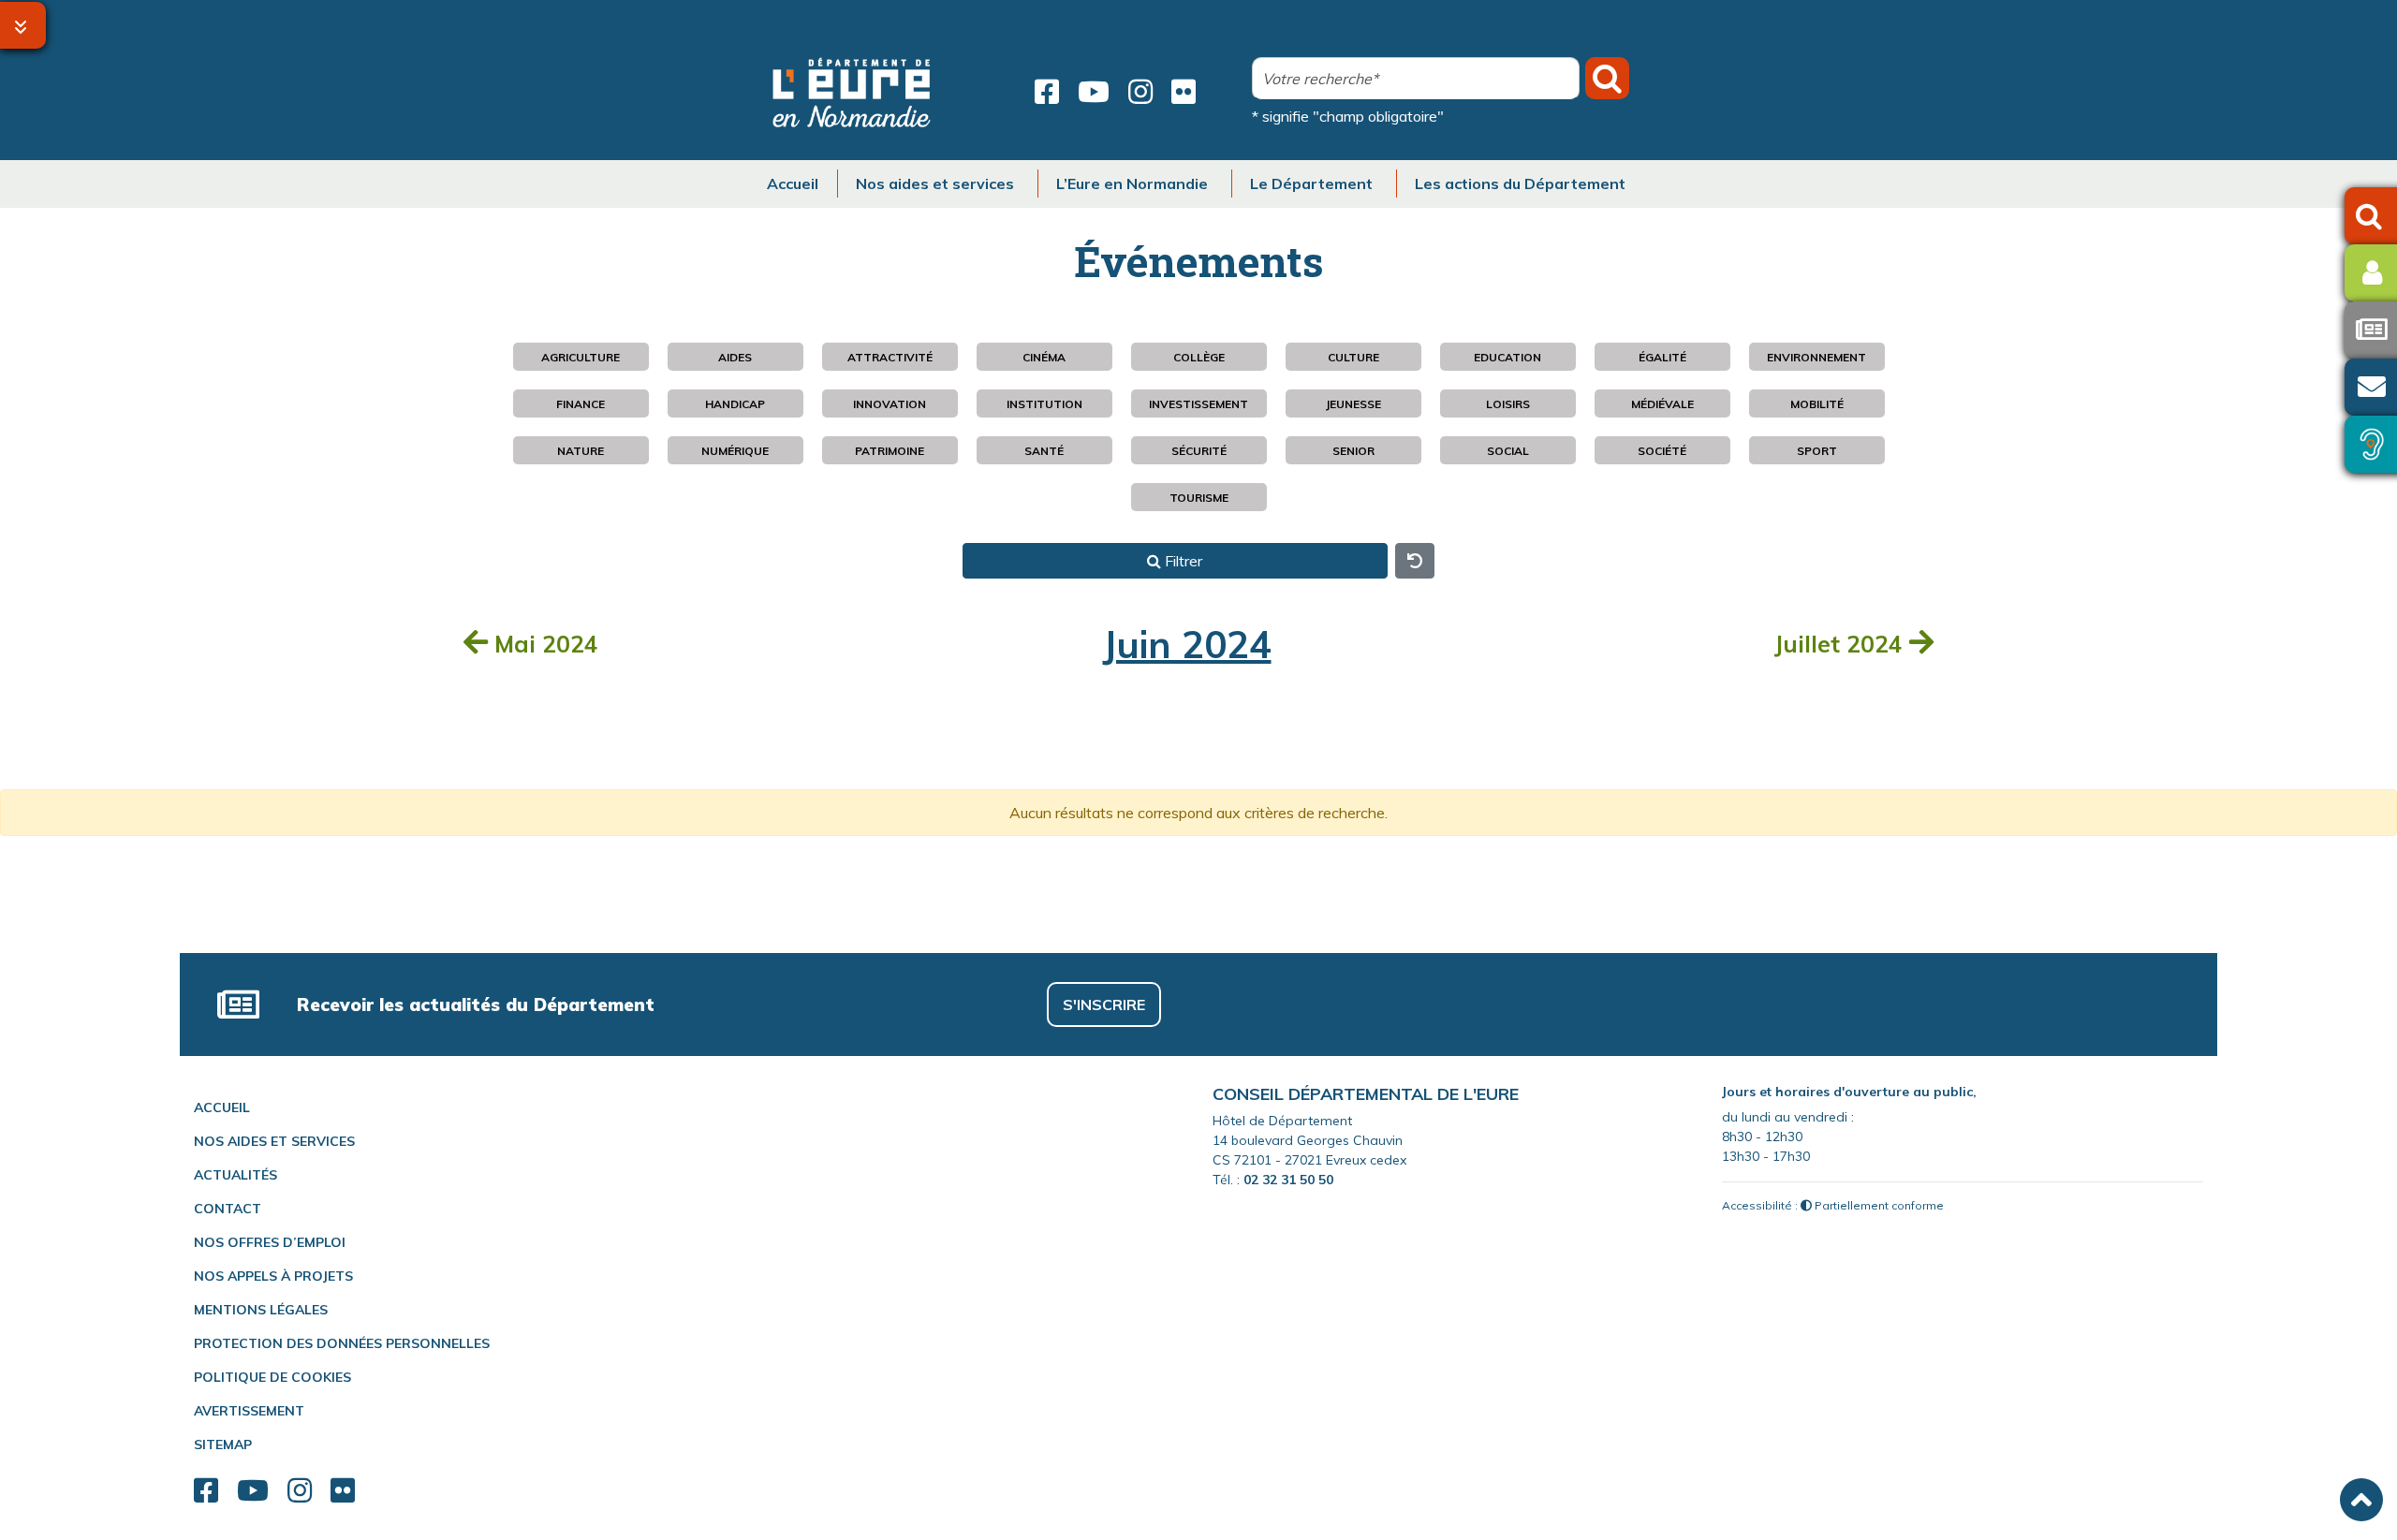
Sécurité (1199, 451)
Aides (735, 357)
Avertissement (249, 1411)
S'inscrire (1104, 1005)
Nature (581, 451)
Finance (581, 404)
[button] (2361, 1500)
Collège (1199, 357)
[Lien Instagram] (1140, 92)
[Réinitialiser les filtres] (1415, 561)
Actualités (235, 1175)
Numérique (735, 451)
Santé (1044, 451)
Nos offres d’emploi (270, 1242)
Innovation (890, 404)
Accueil (222, 1107)
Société (1662, 451)
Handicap (735, 404)
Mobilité (1817, 404)
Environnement (1816, 357)
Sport (1817, 451)
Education (1507, 357)
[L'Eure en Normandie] (852, 92)
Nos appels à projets (273, 1276)
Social (1508, 451)
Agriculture (581, 357)
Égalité (1662, 357)
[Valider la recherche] (1607, 78)
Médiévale (1662, 404)
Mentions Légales (261, 1310)
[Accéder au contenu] (23, 25)
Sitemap (223, 1445)
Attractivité (890, 357)
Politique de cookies (272, 1377)
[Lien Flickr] (1184, 92)
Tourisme (1199, 498)
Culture (1353, 357)
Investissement (1198, 404)
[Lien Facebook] (1047, 92)
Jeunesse (1353, 404)
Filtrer (1182, 561)
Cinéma (1044, 357)
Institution (1044, 404)
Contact (228, 1209)
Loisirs (1508, 404)
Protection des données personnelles (342, 1343)
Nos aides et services (274, 1141)
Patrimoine (890, 451)
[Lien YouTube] (1094, 92)
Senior (1353, 451)
